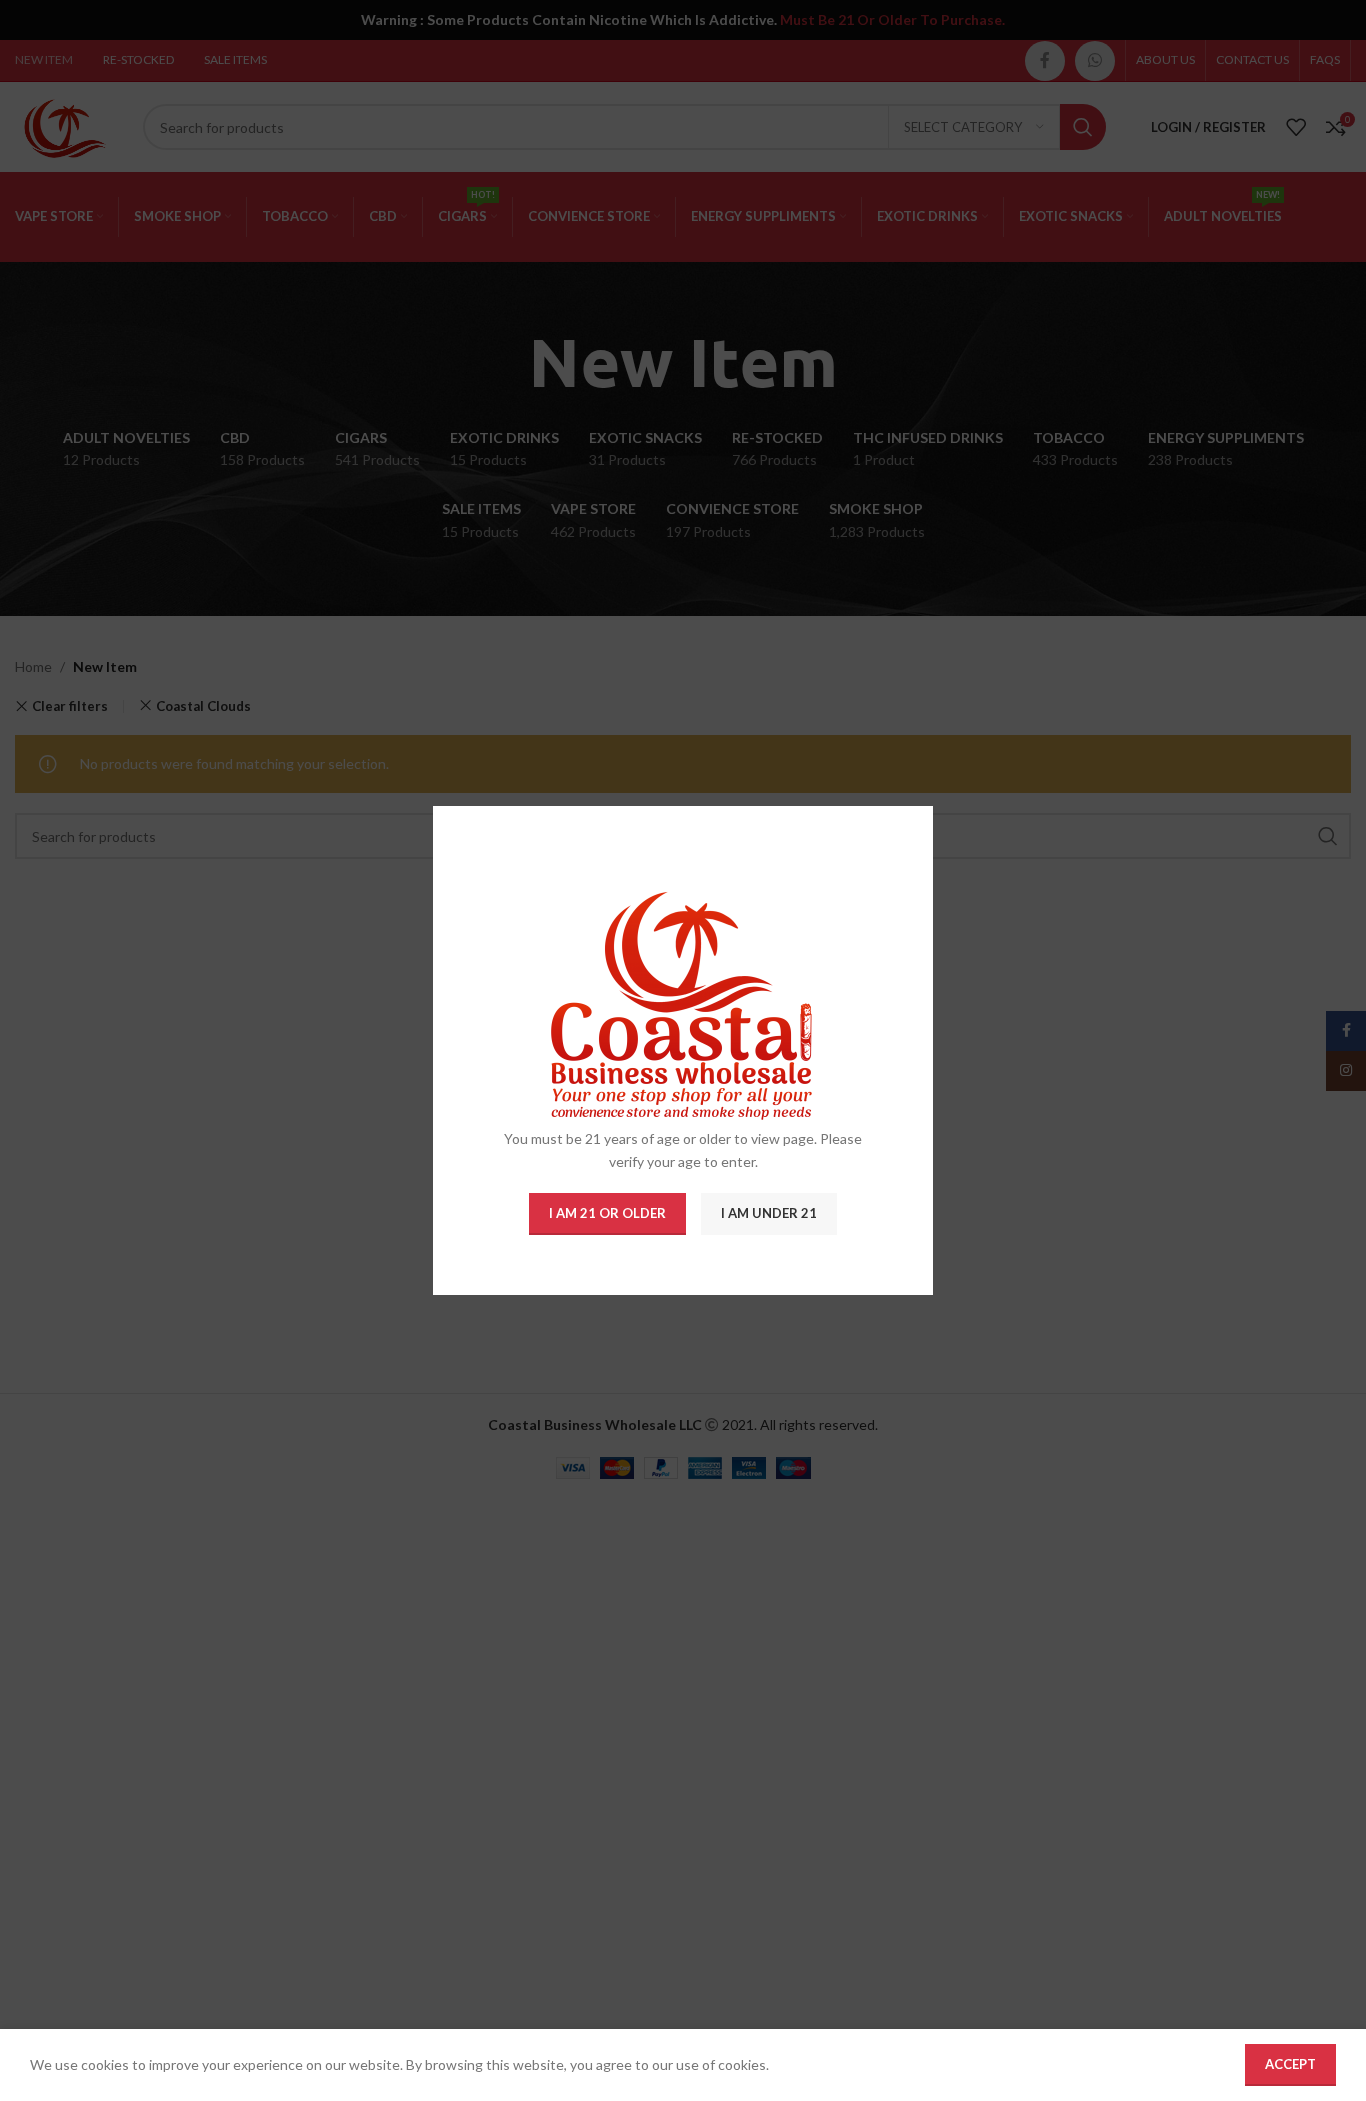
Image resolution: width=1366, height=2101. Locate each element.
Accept (1290, 2064)
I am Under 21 (769, 1213)
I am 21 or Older (607, 1213)
